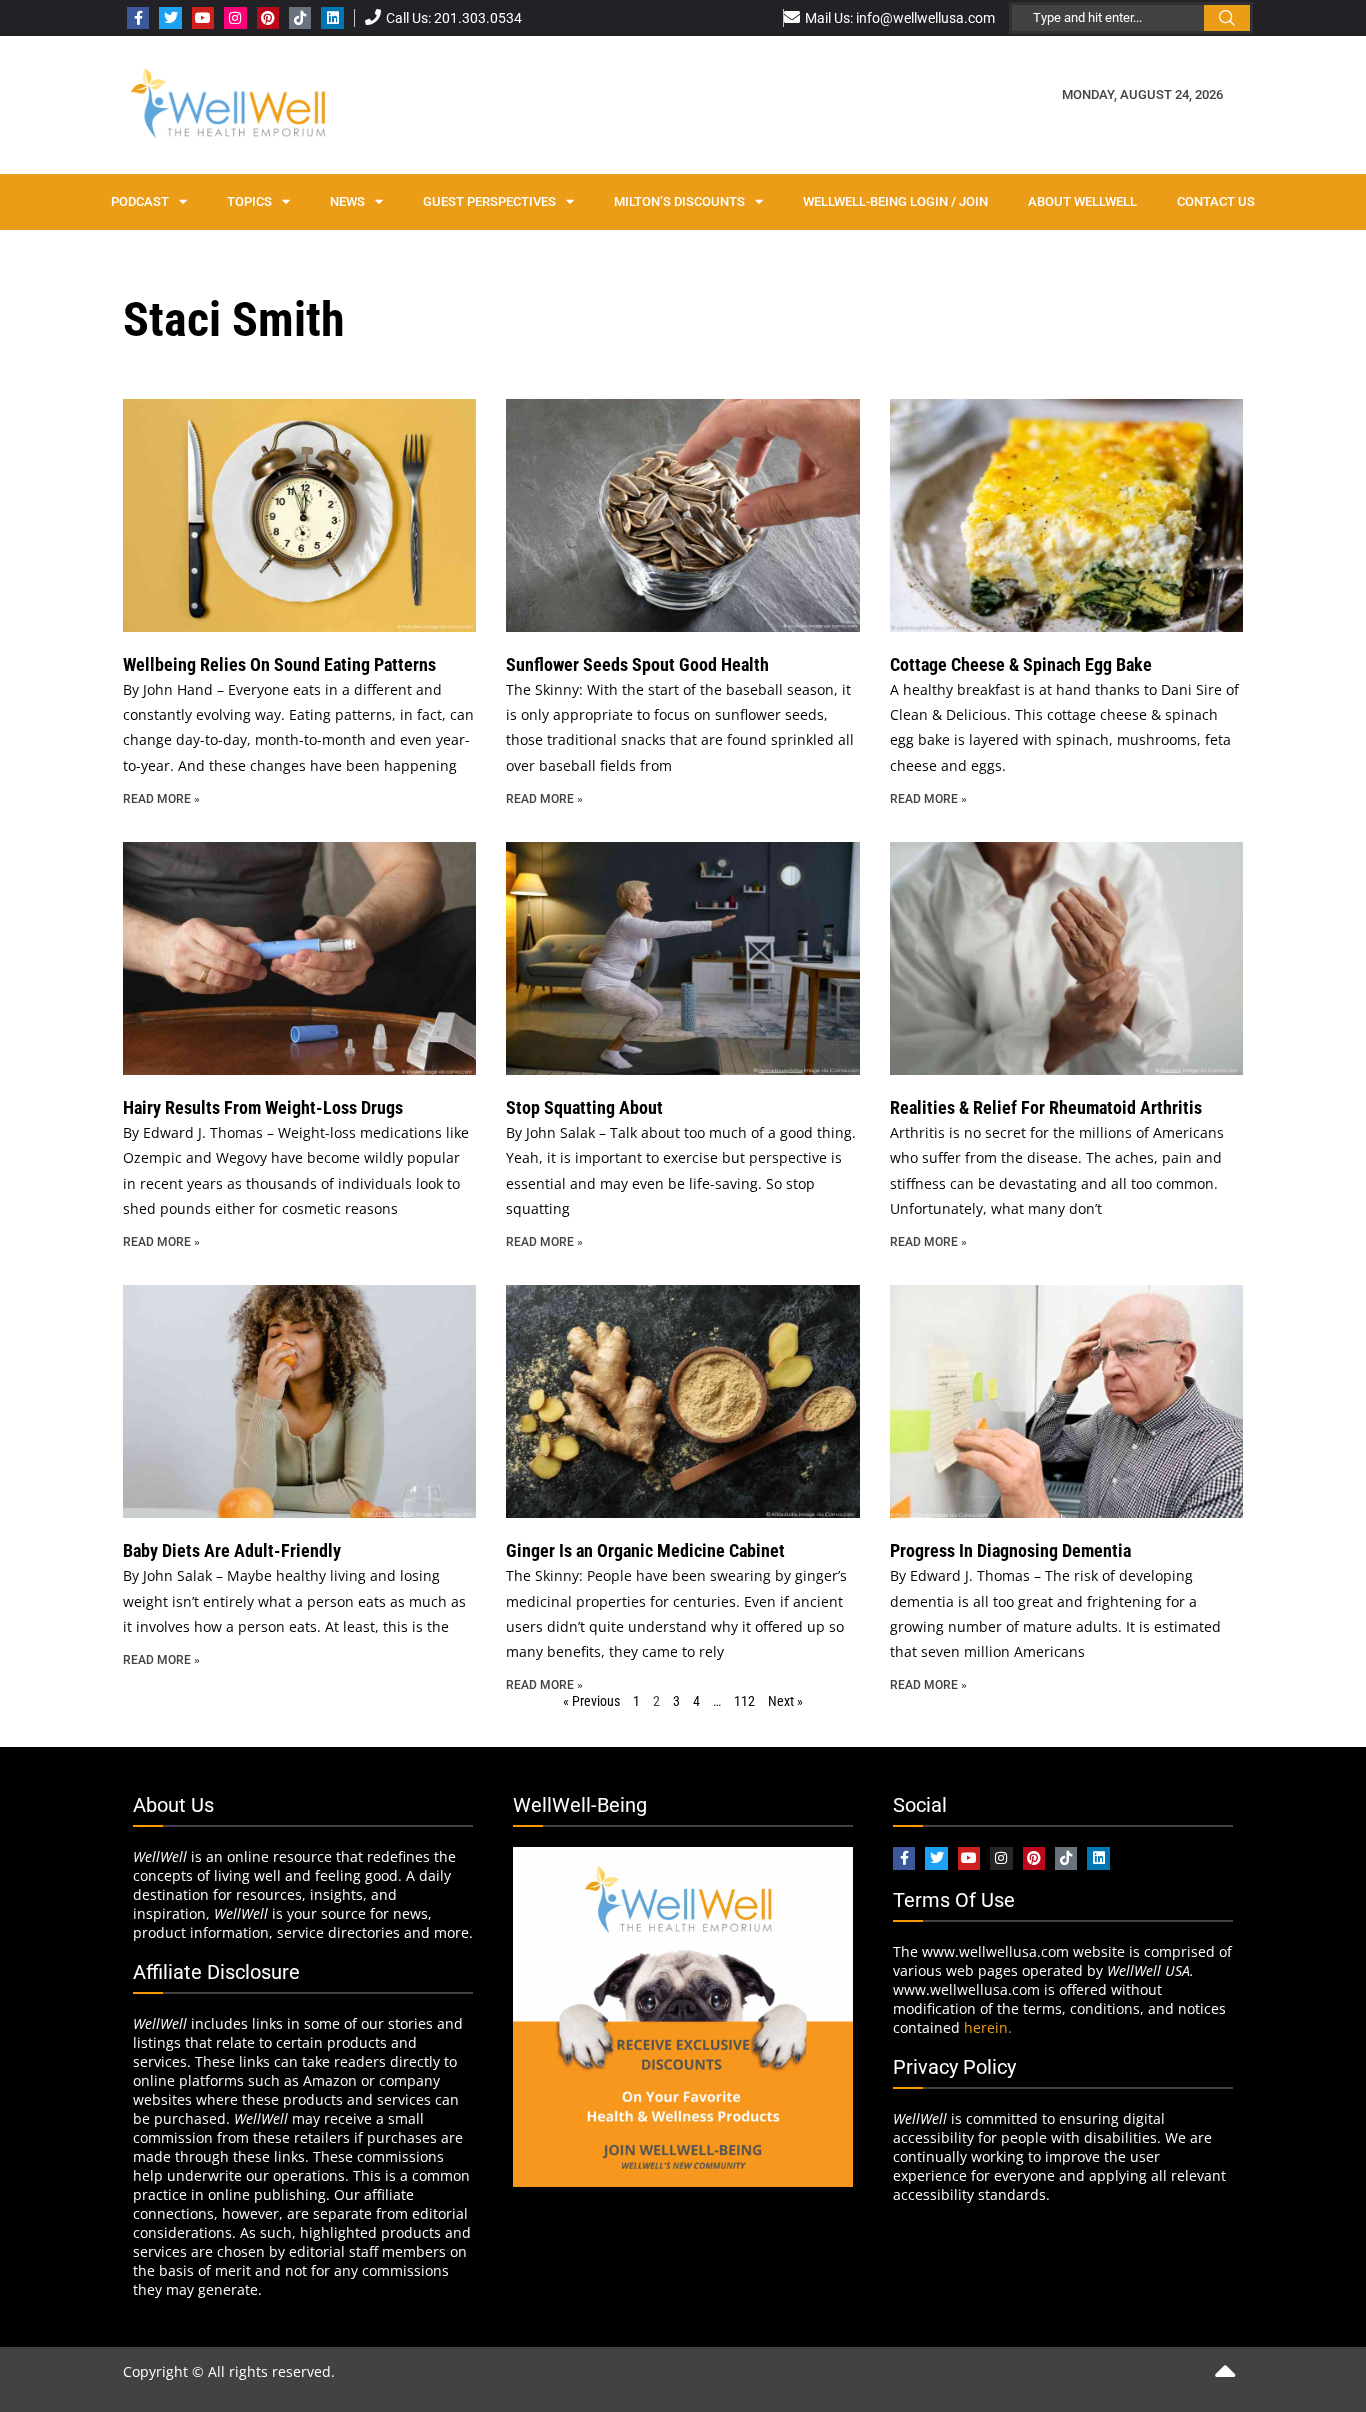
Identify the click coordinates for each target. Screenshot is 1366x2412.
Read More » (161, 799)
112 (744, 1701)
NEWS (347, 201)
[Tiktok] (300, 18)
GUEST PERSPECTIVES (489, 201)
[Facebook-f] (138, 18)
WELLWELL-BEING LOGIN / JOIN (895, 201)
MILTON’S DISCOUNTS (679, 201)
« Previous (591, 1701)
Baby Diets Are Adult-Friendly (232, 1550)
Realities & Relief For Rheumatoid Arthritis (1046, 1107)
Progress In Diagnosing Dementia (1010, 1550)
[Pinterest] (268, 18)
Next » (785, 1701)
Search (1227, 18)
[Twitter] (170, 18)
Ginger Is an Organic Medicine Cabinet (645, 1550)
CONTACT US (1216, 201)
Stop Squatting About (584, 1107)
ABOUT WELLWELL (1082, 201)
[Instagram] (235, 18)
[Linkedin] (332, 18)
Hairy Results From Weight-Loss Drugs (263, 1107)
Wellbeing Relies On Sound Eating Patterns (279, 664)
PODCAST (140, 201)
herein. (988, 2027)
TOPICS (249, 201)
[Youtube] (203, 18)
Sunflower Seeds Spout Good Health (637, 664)
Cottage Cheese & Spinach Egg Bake (1021, 664)
